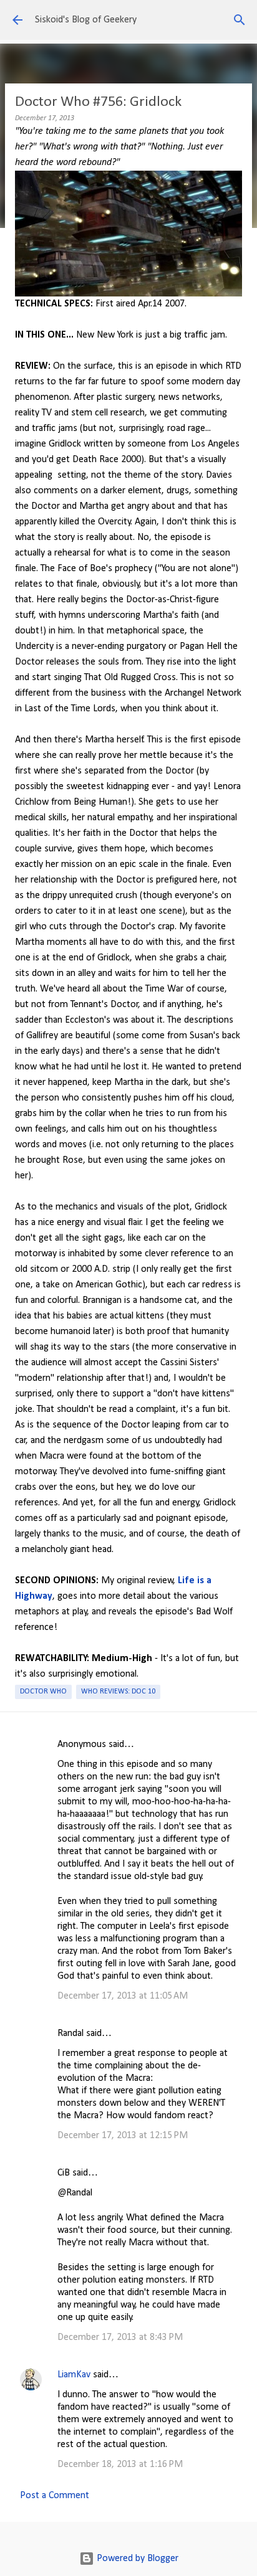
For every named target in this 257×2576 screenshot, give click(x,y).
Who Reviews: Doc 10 (118, 1692)
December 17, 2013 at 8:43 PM (120, 2337)
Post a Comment (55, 2496)
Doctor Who (43, 1692)
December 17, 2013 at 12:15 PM (123, 2136)
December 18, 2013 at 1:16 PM (120, 2465)
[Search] (240, 20)
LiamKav (74, 2375)
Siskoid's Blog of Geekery (86, 20)
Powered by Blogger (136, 2559)
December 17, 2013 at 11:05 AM (123, 1996)
